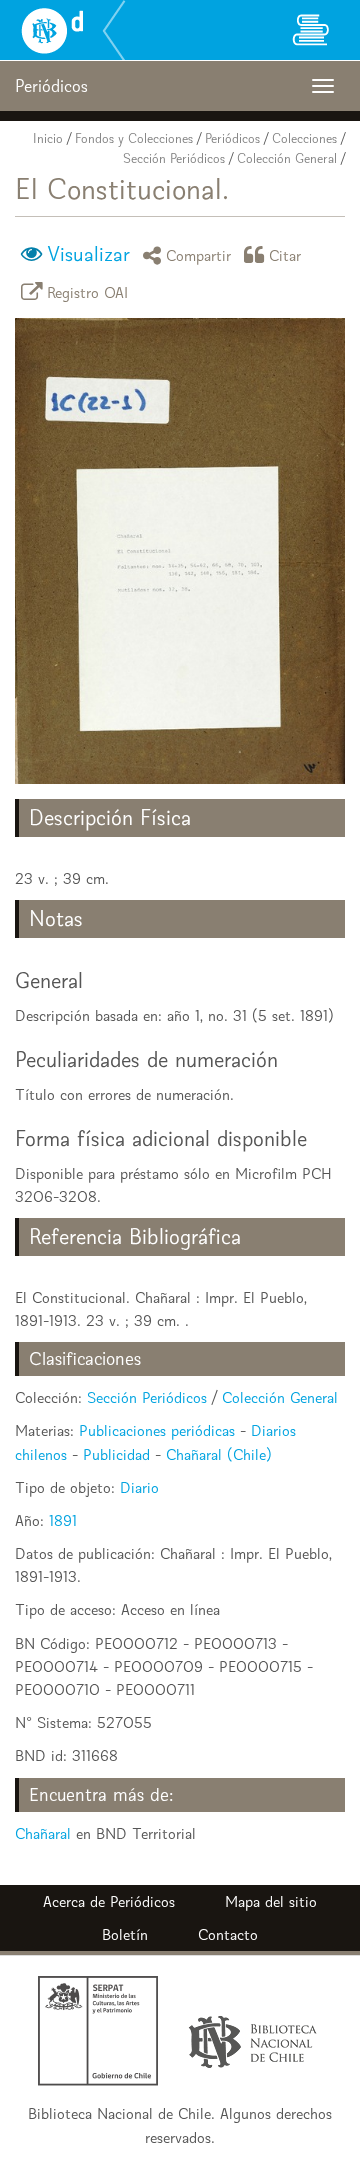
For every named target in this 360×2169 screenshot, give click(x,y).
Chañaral (43, 1833)
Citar (285, 254)
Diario (139, 1487)
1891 (63, 1520)
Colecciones (304, 138)
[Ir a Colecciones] (310, 30)
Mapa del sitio (271, 1901)
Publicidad (116, 1454)
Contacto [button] (228, 1934)
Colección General (287, 158)
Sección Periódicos (174, 158)
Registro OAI (88, 291)
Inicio (48, 138)
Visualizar (88, 254)
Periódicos (232, 138)
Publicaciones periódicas (157, 1430)
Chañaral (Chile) (219, 1454)
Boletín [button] (125, 1934)
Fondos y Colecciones (134, 138)
